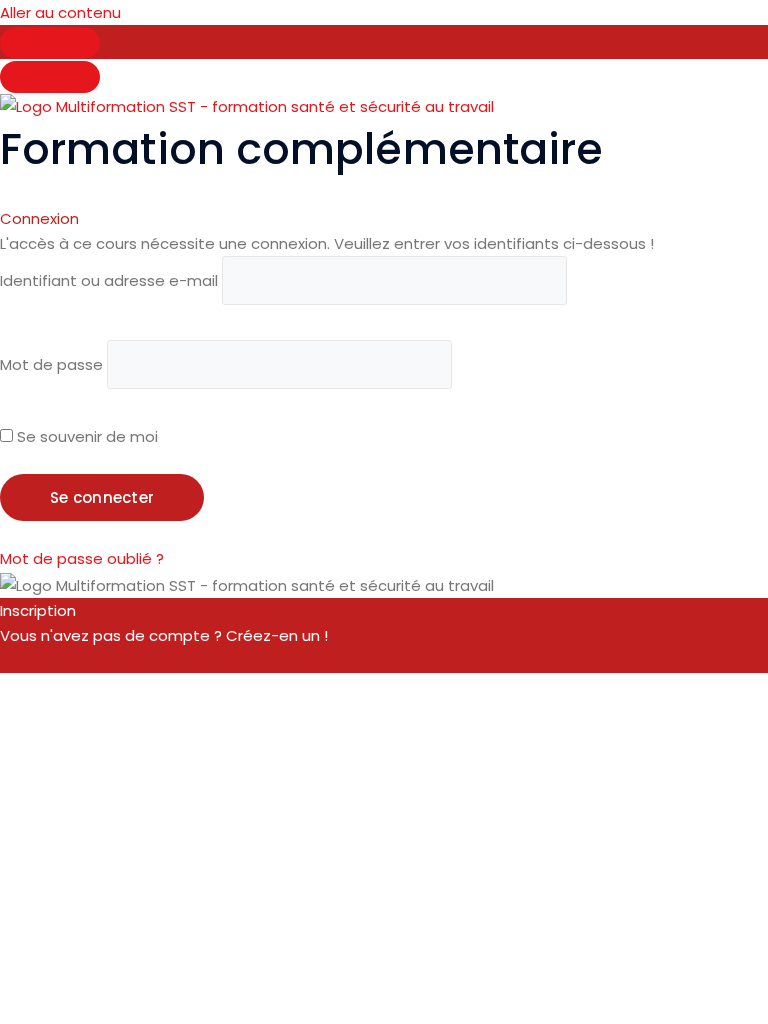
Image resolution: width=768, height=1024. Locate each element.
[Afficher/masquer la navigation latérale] (50, 43)
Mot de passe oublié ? (82, 558)
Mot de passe (51, 364)
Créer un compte (64, 660)
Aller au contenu (60, 12)
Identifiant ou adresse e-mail (109, 280)
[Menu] (50, 77)
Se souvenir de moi (85, 436)
